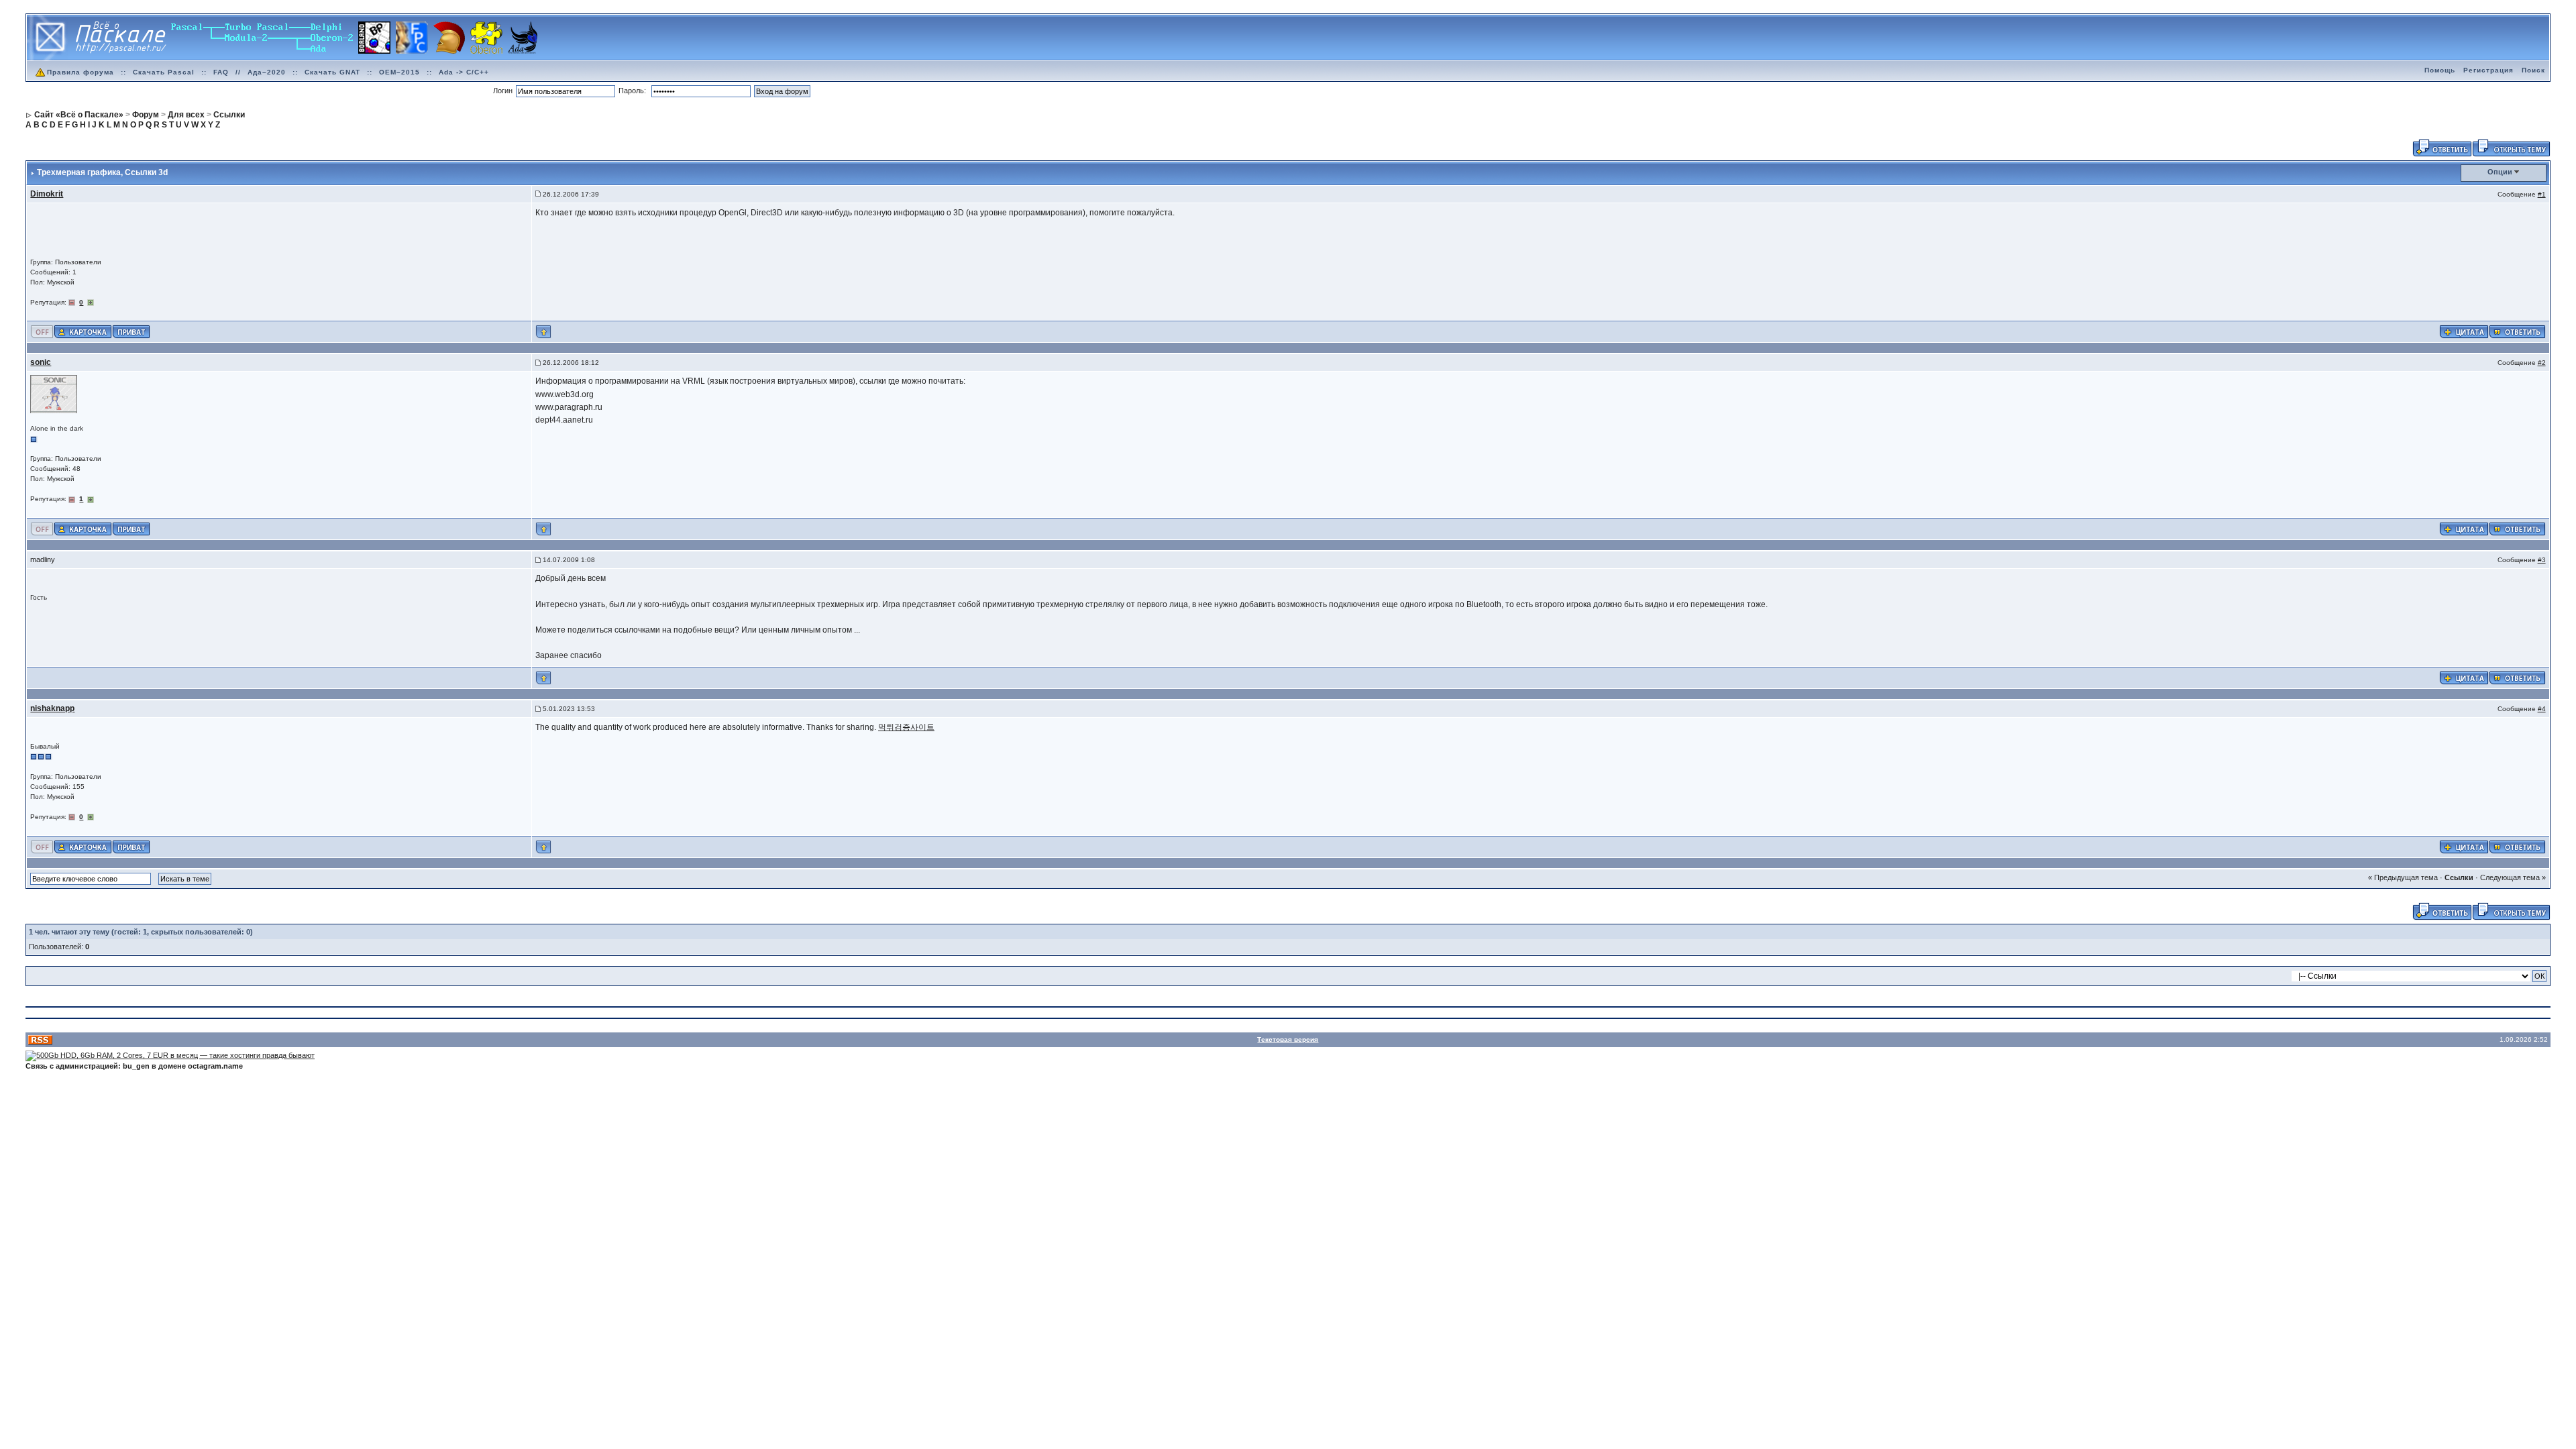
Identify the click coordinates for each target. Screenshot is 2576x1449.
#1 (2542, 194)
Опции (2500, 172)
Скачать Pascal (164, 72)
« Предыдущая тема (2403, 877)
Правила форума (80, 72)
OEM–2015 (399, 72)
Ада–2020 (267, 72)
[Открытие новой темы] (2511, 147)
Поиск (2533, 70)
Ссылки (2459, 877)
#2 (2542, 363)
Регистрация (2488, 70)
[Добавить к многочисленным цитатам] (2464, 331)
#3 (2542, 560)
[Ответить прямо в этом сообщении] (2517, 331)
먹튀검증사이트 (906, 727)
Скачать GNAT (332, 72)
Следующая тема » (2513, 877)
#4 (2542, 709)
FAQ (221, 72)
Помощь (2440, 70)
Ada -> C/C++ (464, 72)
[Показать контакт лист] (83, 331)
